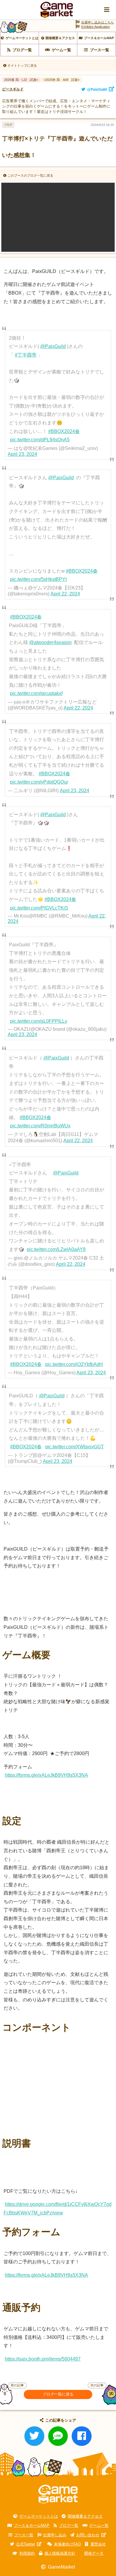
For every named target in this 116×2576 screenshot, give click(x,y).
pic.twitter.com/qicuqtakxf (36, 693)
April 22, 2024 (65, 594)
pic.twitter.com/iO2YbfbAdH (74, 1364)
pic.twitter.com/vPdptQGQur (39, 782)
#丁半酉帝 (26, 355)
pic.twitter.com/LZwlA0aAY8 (56, 1249)
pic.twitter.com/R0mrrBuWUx (40, 1126)
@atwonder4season (50, 642)
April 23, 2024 (22, 454)
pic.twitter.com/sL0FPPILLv (39, 1021)
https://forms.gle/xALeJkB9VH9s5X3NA (46, 1775)
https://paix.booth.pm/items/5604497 (43, 2359)
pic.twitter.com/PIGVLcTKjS (39, 908)
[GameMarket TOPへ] (58, 2494)
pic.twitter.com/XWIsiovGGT (75, 1447)
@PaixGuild (53, 346)
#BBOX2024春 (64, 431)
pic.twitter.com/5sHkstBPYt (38, 579)
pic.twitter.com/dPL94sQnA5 (40, 440)
